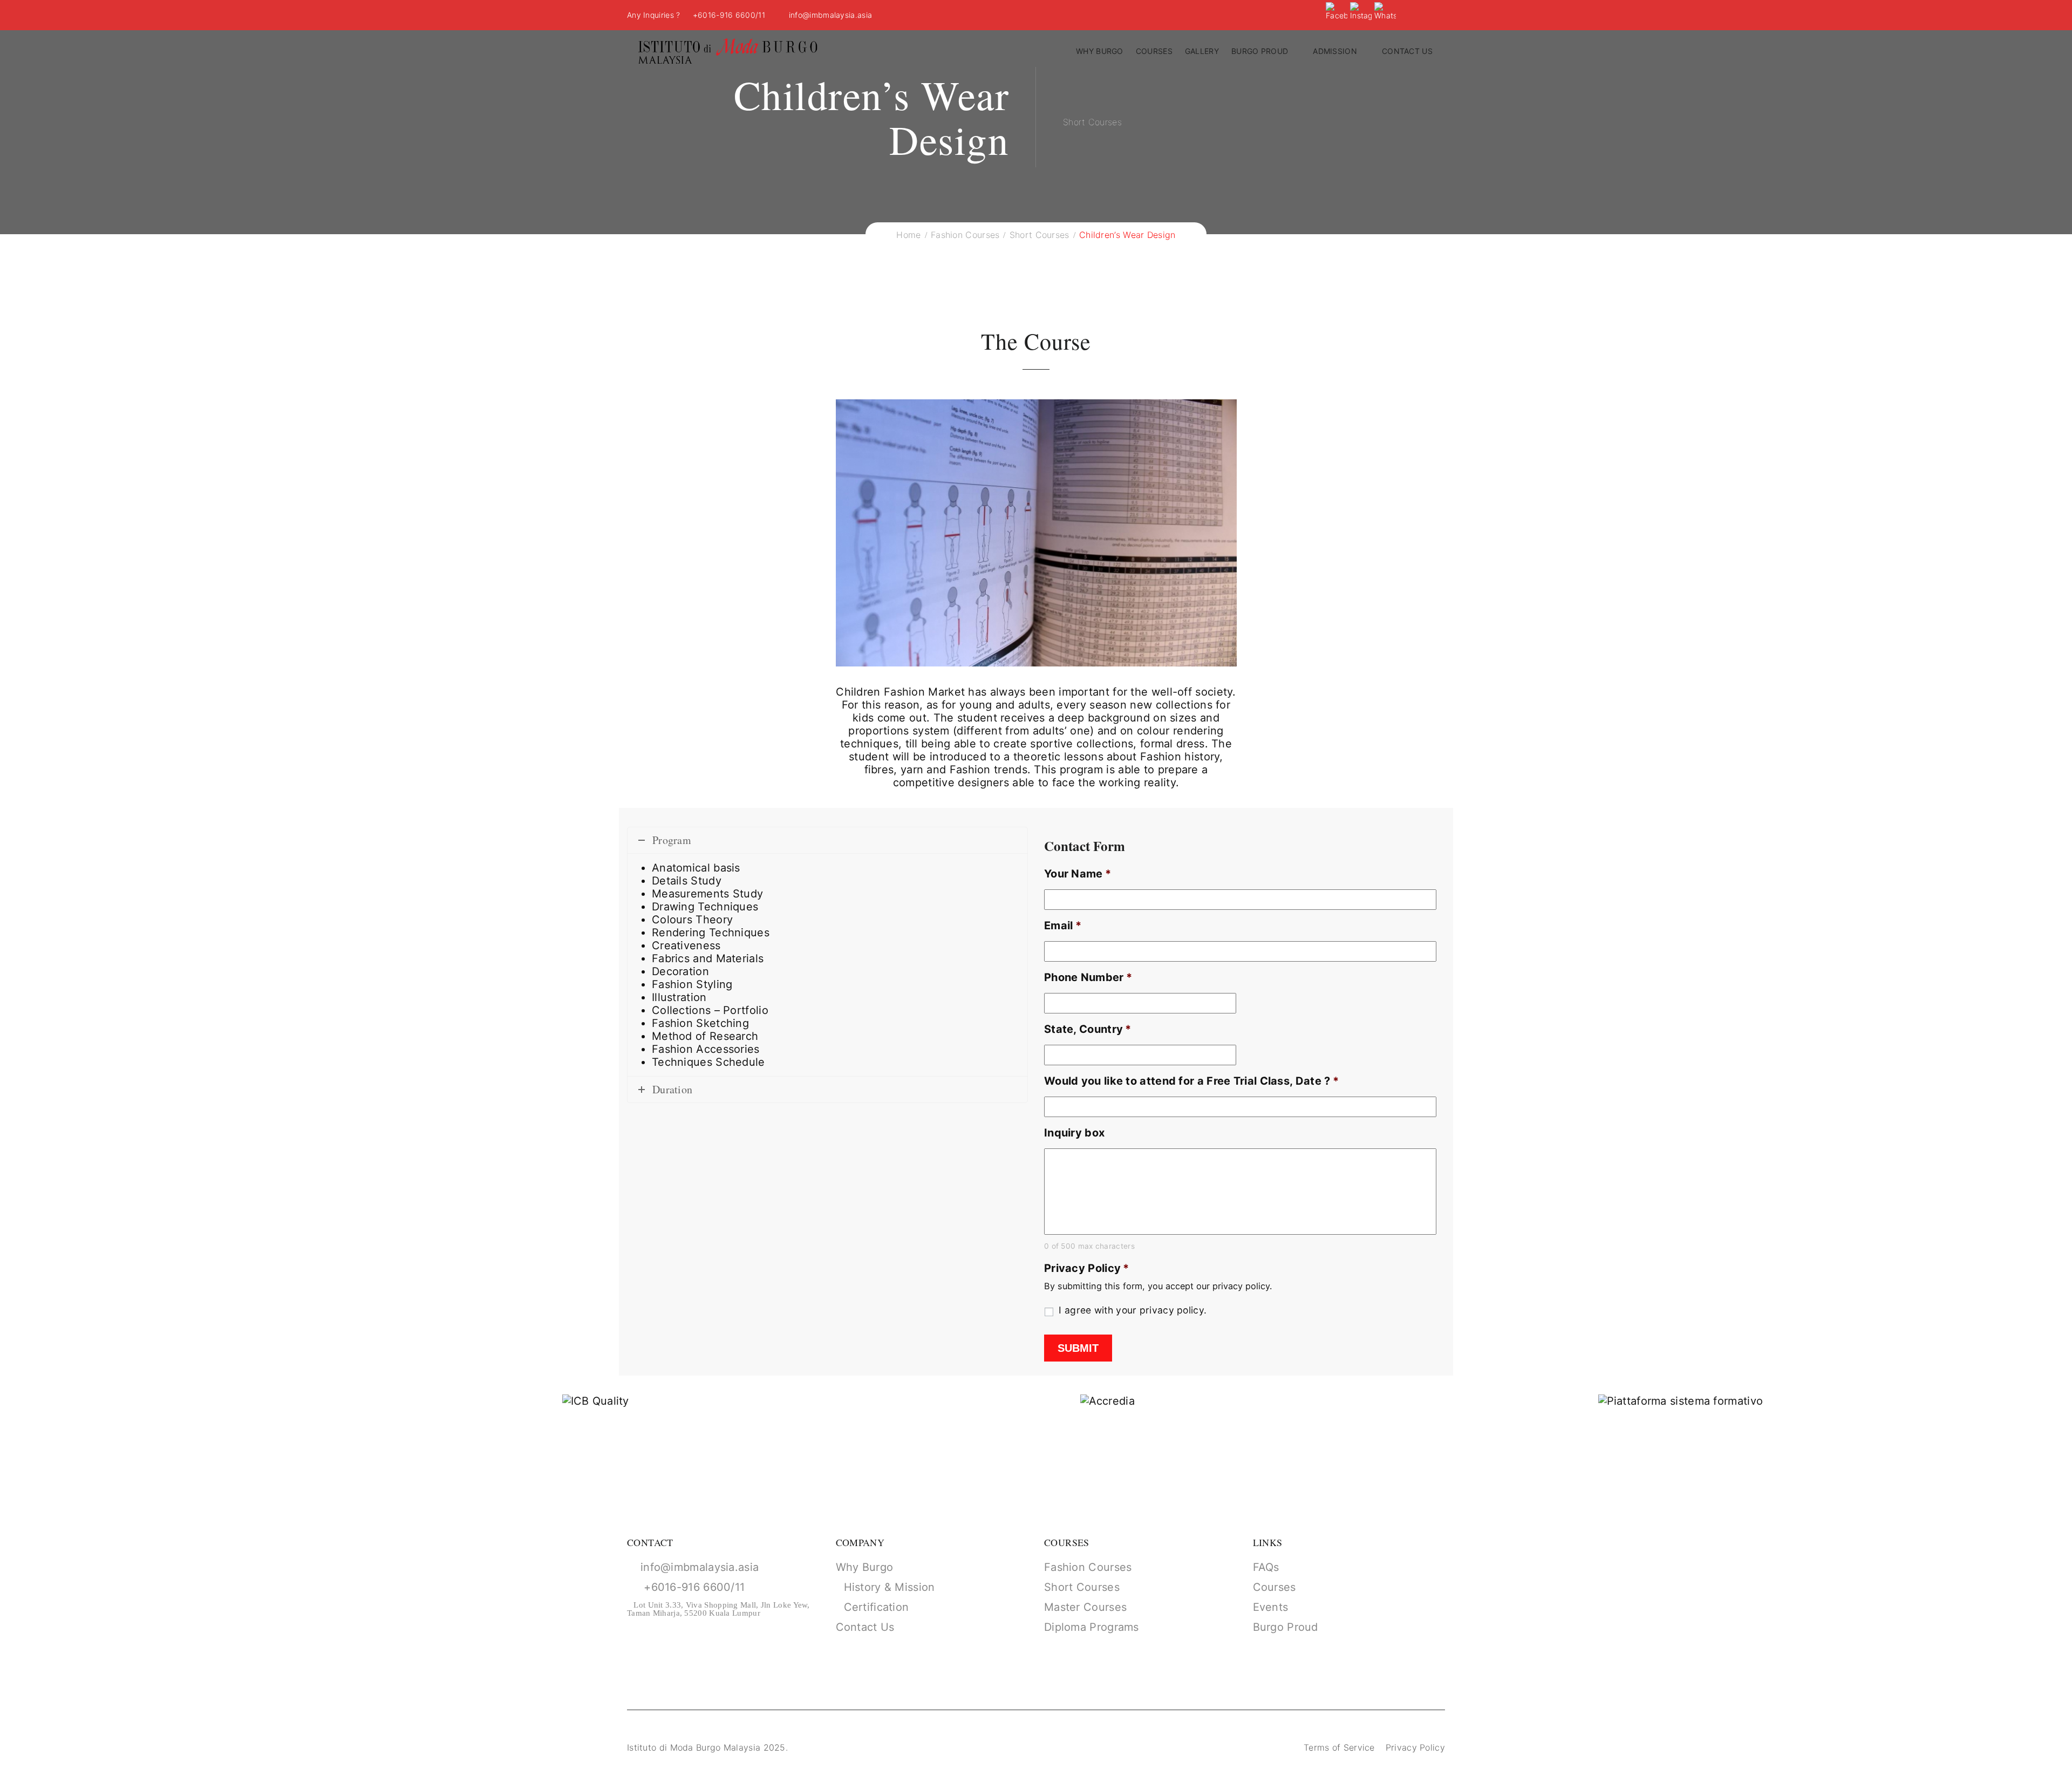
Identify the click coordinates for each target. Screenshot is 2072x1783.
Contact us (1407, 51)
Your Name (1078, 874)
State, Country (1088, 1029)
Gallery (1202, 51)
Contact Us (865, 1627)
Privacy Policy (1087, 1268)
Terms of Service (1339, 1747)
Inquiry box (1074, 1133)
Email (1063, 925)
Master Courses (1085, 1607)
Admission (1335, 51)
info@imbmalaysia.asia (829, 15)
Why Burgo (1100, 51)
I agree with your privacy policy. (1133, 1310)
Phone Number (1088, 977)
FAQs (1266, 1567)
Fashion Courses (1088, 1567)
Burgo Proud (1260, 51)
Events (1271, 1607)
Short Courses (1082, 1587)
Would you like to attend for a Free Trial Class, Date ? (1191, 1081)
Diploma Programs (1092, 1627)
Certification (877, 1607)
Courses (1154, 51)
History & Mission (890, 1587)
